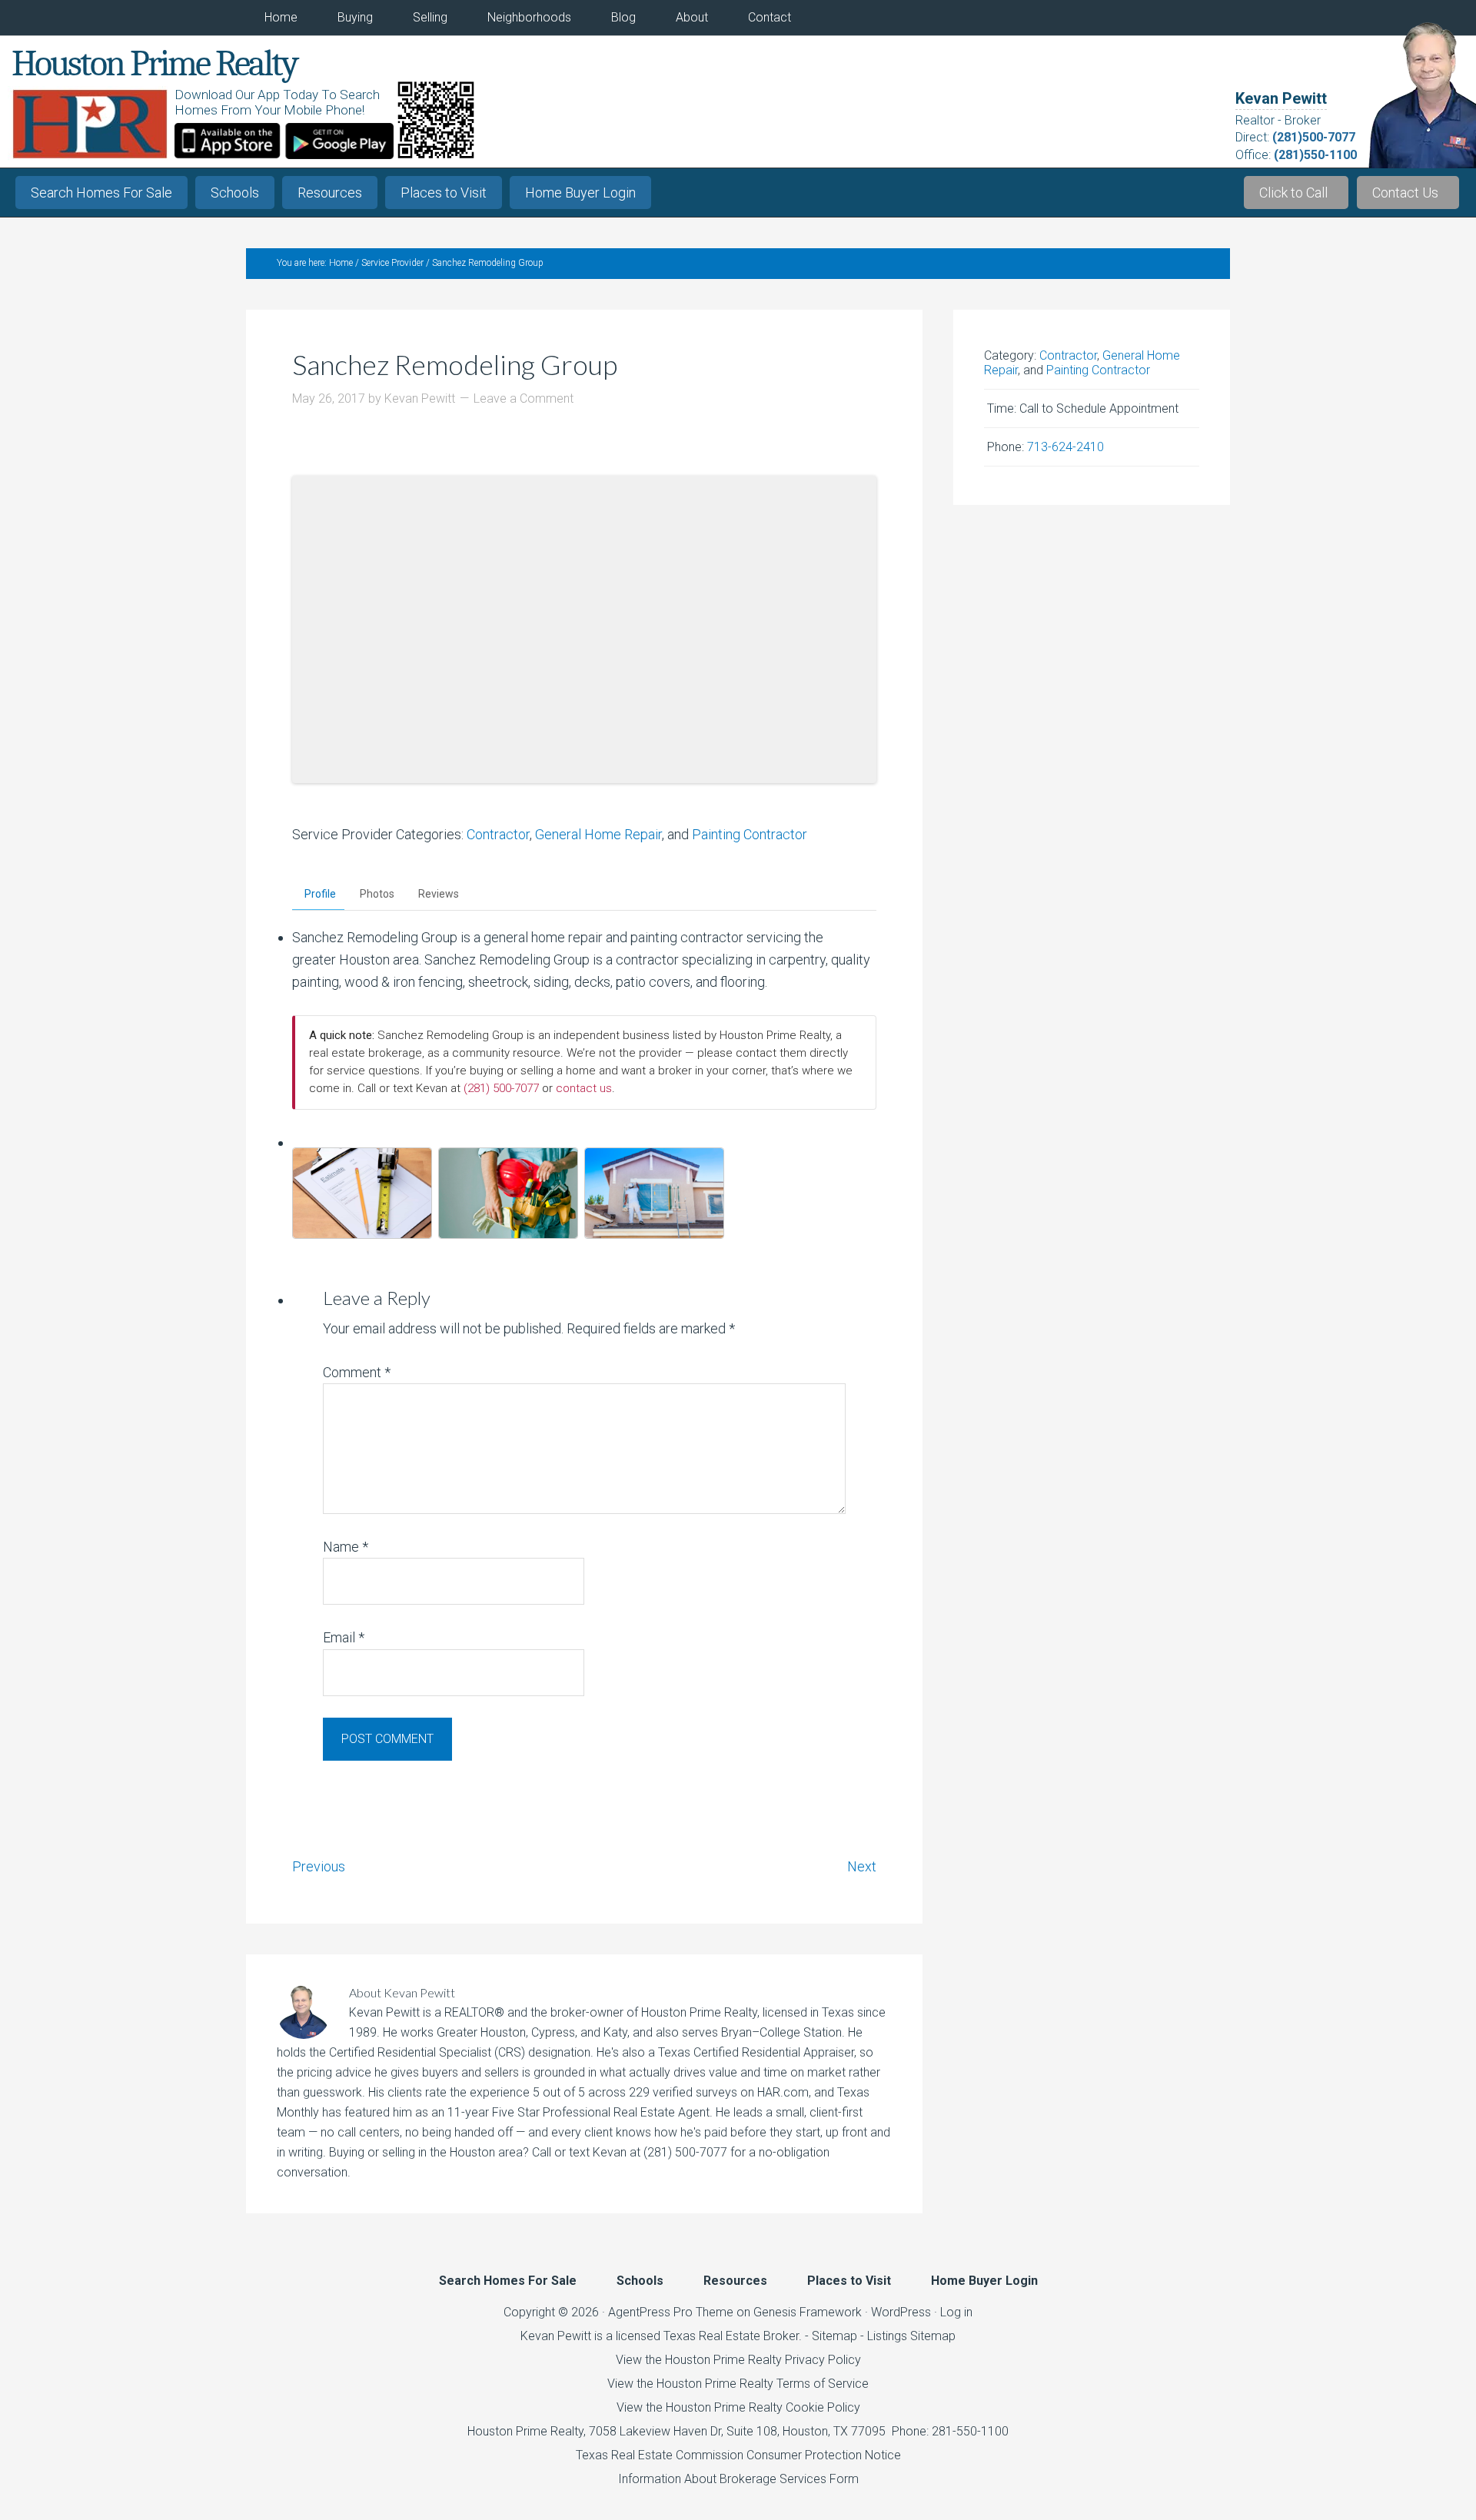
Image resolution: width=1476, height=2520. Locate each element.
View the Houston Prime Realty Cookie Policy (738, 2407)
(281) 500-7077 (501, 1088)
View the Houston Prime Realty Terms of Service (738, 2384)
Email (344, 1637)
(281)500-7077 (1314, 137)
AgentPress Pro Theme (671, 2312)
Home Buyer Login (580, 193)
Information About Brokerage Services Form (738, 2479)
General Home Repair (598, 834)
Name (346, 1547)
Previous (319, 1866)
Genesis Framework (808, 2312)
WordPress (901, 2312)
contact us (584, 1088)
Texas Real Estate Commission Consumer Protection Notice (738, 2455)
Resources (330, 193)
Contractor (498, 834)
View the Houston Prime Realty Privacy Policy (738, 2360)
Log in (956, 2312)
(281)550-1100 (1315, 155)
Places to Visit (444, 193)
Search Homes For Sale (101, 193)
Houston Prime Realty (525, 2431)
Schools (235, 193)
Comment (357, 1372)
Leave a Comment (524, 398)
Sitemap (834, 2336)
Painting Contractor (750, 834)
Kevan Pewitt (1281, 98)
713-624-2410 (1065, 447)
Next (862, 1866)
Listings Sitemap (911, 2336)
